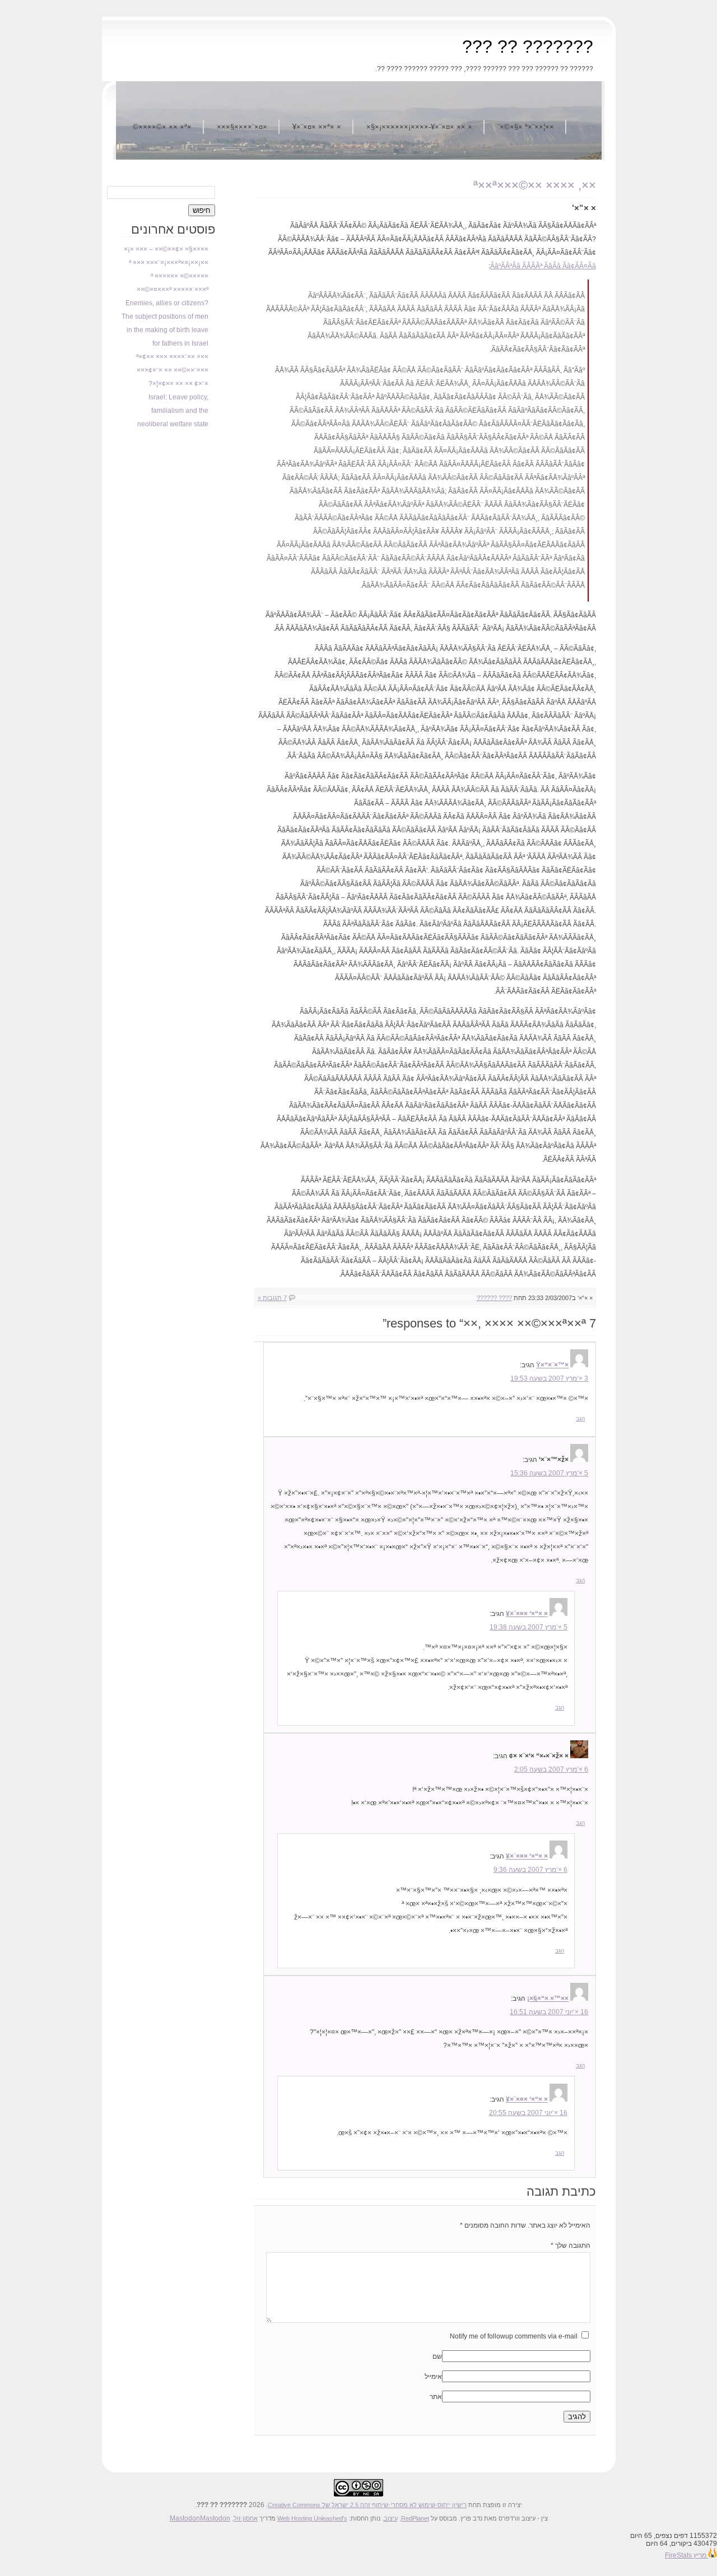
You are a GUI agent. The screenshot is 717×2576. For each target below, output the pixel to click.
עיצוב (391, 2518)
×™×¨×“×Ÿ (552, 1365)
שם (437, 2356)
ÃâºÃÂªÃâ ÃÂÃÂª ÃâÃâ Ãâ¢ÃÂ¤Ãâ (543, 266)
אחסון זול (246, 2518)
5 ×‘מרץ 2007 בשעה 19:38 (529, 1627)
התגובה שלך (571, 2246)
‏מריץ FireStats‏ (686, 2555)
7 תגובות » (272, 1298)
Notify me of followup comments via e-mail (514, 2336)
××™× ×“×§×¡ (548, 1999)
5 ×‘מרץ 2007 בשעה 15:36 (549, 1473)
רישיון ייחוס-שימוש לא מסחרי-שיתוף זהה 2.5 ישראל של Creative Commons (367, 2505)
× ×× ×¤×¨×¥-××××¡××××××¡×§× (419, 127)
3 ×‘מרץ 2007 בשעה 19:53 (549, 1378)
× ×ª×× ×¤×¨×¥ (317, 127)
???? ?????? (494, 1298)
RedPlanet (415, 2518)
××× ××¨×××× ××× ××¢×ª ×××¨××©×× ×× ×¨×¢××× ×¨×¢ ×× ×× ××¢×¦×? (172, 370)
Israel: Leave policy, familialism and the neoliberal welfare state (173, 411)
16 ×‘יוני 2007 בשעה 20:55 (528, 2113)
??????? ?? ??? (528, 46)
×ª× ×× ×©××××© (162, 127)
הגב (580, 1419)
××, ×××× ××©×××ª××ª (535, 185)
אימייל (433, 2377)
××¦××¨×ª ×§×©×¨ (526, 127)
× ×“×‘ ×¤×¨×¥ (527, 1614)
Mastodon (185, 2518)
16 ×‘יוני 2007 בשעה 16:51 (549, 2012)
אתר (436, 2397)
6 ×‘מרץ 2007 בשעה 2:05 (551, 1769)
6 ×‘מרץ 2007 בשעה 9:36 (530, 1870)
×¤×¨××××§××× (242, 127)
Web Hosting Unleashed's (312, 2518)
